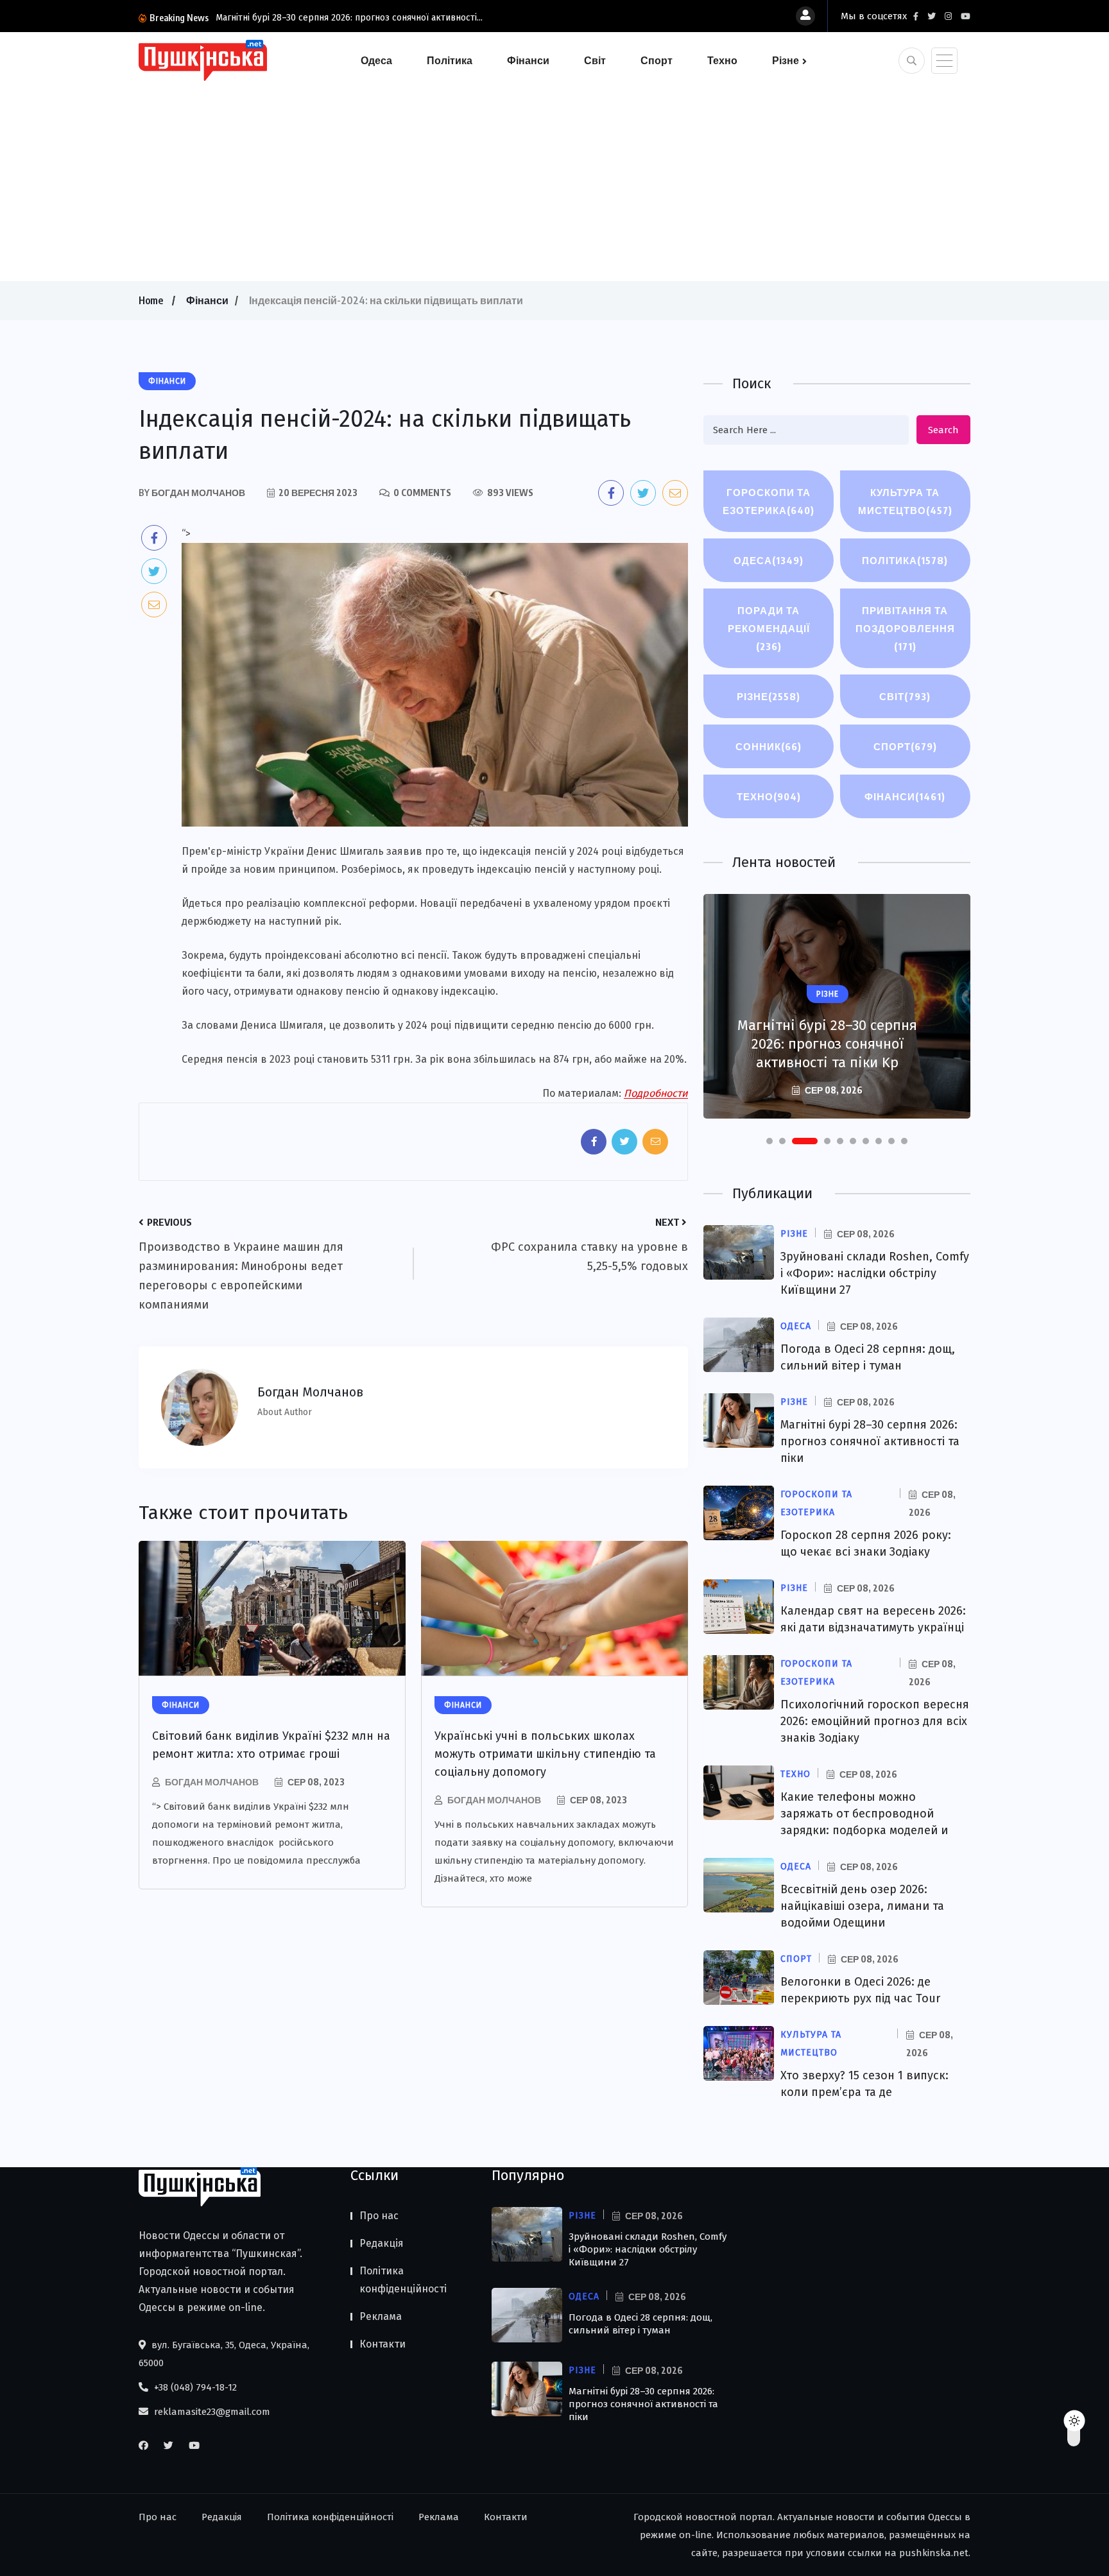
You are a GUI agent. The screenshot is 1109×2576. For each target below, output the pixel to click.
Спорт (657, 60)
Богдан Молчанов (212, 1782)
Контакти (383, 2344)
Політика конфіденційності (403, 2280)
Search (943, 430)
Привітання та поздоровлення (905, 628)
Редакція (382, 2243)
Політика (450, 60)
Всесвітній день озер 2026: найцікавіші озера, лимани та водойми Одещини (862, 1906)
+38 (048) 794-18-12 (194, 2387)
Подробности (656, 1093)
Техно (722, 60)
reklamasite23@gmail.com (211, 2412)
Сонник (769, 746)
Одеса (376, 60)
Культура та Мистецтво (905, 501)
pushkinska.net (934, 2553)
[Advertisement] (554, 178)
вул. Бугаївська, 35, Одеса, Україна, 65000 (224, 2354)
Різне (786, 60)
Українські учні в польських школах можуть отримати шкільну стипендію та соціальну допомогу (545, 1754)
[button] (769, 1141)
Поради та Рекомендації (769, 628)
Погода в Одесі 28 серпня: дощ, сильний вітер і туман (640, 2324)
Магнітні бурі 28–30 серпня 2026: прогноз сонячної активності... (349, 18)
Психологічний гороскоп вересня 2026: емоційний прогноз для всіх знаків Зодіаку (875, 1721)
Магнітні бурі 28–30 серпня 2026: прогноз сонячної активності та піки (870, 1441)
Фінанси (528, 60)
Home (151, 300)
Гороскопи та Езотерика (769, 501)
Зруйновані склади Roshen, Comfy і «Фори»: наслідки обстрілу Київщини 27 (875, 1273)
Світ (595, 60)
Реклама (381, 2316)
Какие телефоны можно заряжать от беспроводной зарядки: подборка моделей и (864, 1814)
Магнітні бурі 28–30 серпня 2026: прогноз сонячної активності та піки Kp (827, 1044)
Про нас (379, 2216)
